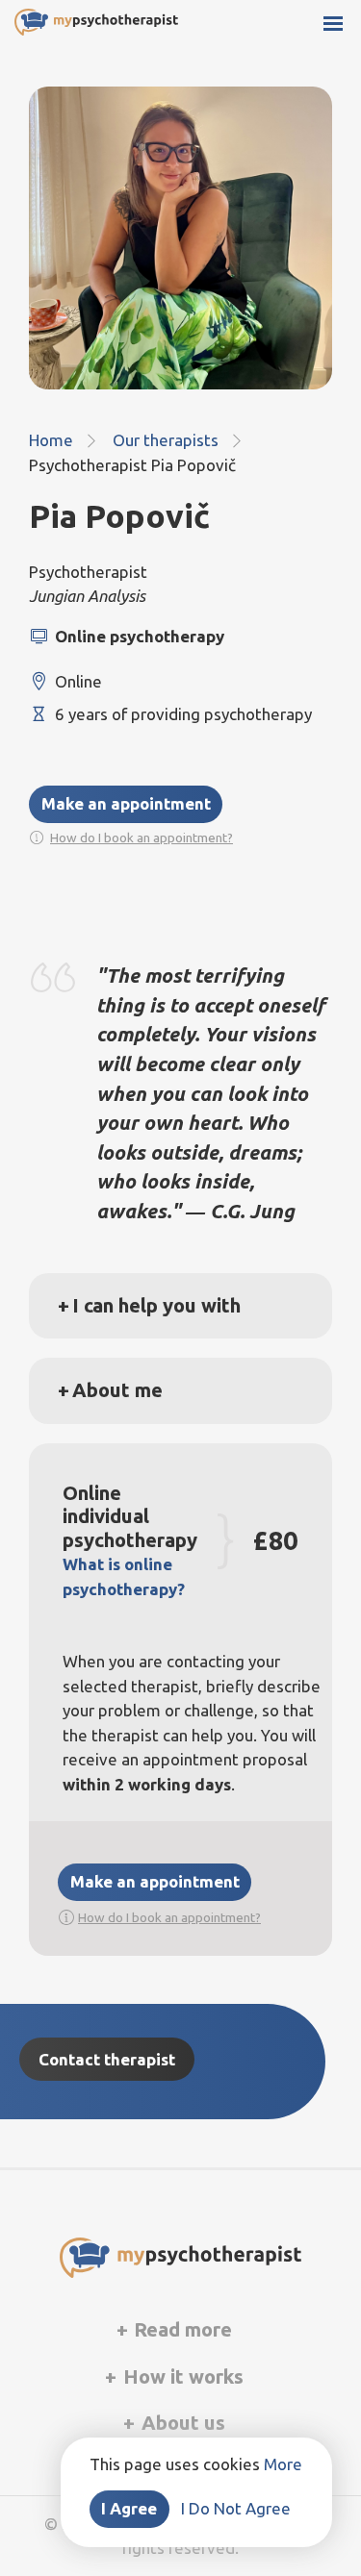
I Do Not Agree (236, 2508)
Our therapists (166, 440)
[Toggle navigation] (336, 25)
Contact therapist (107, 2059)
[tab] (180, 1306)
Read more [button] (180, 2329)
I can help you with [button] (156, 1305)
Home (51, 440)
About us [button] (181, 2423)
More (283, 2464)
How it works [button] (181, 2376)
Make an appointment (126, 803)
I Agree (129, 2508)
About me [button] (117, 1390)
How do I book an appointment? (142, 838)
